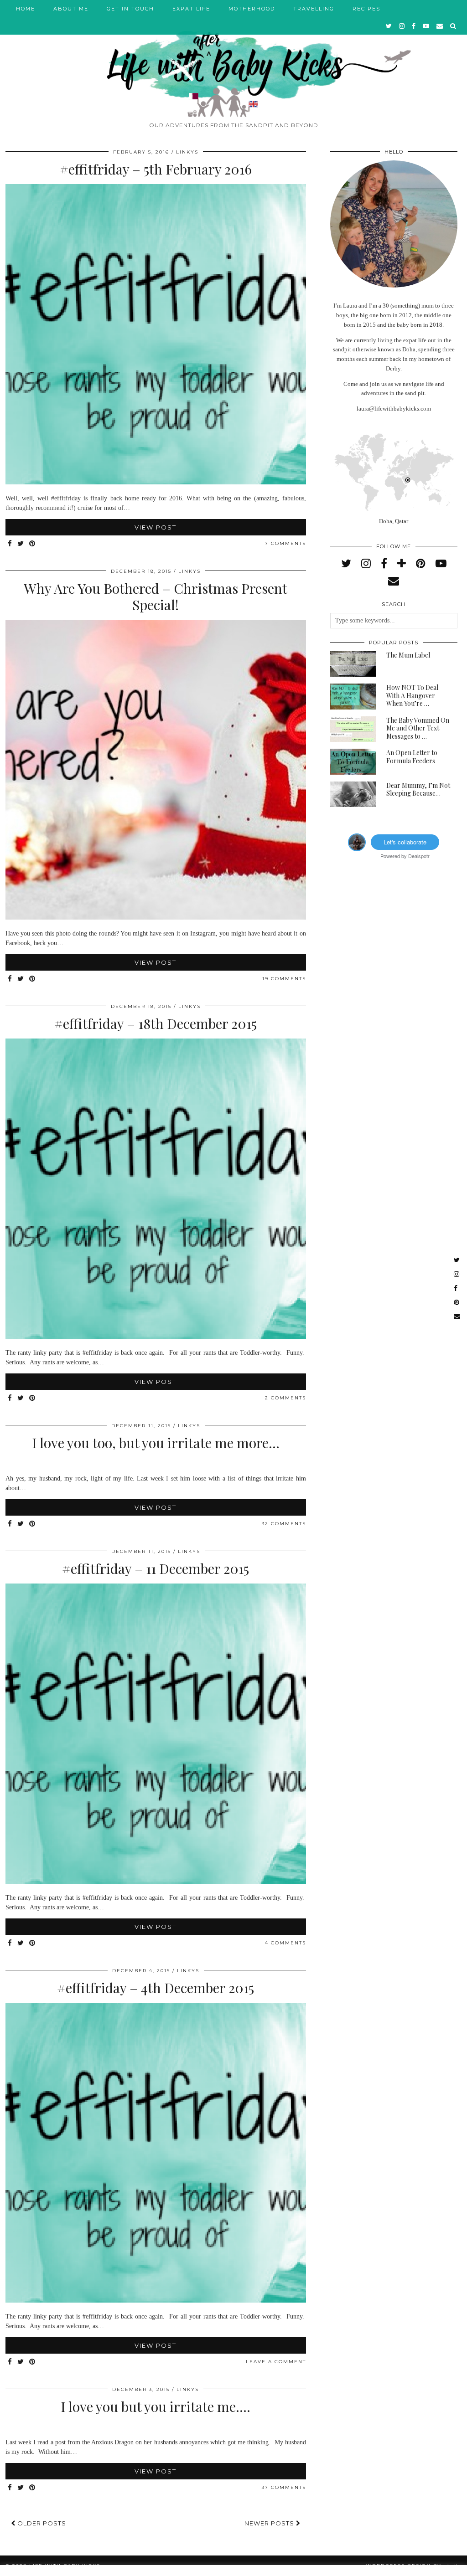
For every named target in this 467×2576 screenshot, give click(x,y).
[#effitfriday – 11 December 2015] (156, 1882)
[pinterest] (421, 564)
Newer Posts (270, 2523)
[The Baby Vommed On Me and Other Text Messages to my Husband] (353, 729)
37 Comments (284, 2487)
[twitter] (389, 26)
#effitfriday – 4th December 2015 (156, 1988)
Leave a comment (276, 2362)
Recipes (366, 9)
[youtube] (426, 26)
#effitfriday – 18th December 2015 (156, 1023)
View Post (156, 527)
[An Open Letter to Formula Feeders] (353, 762)
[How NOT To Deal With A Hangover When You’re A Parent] (353, 697)
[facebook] (414, 26)
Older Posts (41, 2523)
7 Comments (285, 543)
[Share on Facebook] (10, 544)
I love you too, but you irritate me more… (156, 1443)
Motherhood (252, 9)
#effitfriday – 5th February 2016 (156, 169)
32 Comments (284, 1524)
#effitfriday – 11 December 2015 (156, 1568)
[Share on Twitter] (21, 544)
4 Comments (285, 1943)
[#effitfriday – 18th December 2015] (156, 1337)
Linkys (187, 152)
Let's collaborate (405, 842)
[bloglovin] (402, 564)
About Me (71, 9)
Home (26, 9)
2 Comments (285, 1398)
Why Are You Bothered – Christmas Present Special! (156, 596)
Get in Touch (130, 9)
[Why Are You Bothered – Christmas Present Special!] (156, 918)
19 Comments (284, 979)
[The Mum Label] (353, 664)
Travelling (314, 9)
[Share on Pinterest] (33, 544)
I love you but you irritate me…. (156, 2406)
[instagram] (402, 26)
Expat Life (191, 9)
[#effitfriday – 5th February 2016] (156, 482)
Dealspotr (419, 856)
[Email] (440, 26)
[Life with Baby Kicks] (233, 59)
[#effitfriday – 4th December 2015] (156, 2301)
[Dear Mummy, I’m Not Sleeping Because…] (353, 794)
